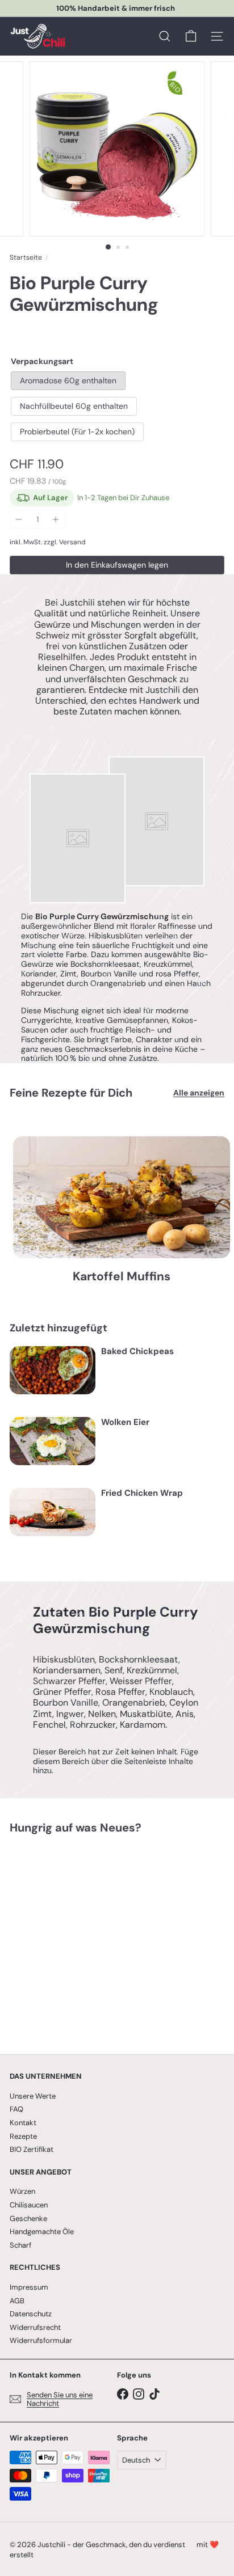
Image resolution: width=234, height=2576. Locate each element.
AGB (17, 2301)
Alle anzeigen (199, 1093)
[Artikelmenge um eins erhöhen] (56, 520)
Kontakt (23, 2123)
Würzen (22, 2191)
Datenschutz (31, 2314)
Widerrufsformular (41, 2340)
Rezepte (23, 2136)
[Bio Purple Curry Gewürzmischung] (81, 1937)
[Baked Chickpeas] (53, 1370)
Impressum (29, 2287)
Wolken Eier (125, 1422)
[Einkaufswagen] (191, 36)
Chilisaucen (29, 2205)
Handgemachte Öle (42, 2232)
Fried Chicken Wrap (142, 1493)
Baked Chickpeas (137, 1351)
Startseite (26, 257)
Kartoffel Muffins (122, 1277)
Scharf (20, 2245)
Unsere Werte (33, 2096)
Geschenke (28, 2218)
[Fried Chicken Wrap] (53, 1512)
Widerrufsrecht (35, 2327)
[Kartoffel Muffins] (122, 1197)
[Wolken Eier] (53, 1441)
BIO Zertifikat (32, 2149)
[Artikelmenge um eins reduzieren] (19, 520)
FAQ (16, 2109)
